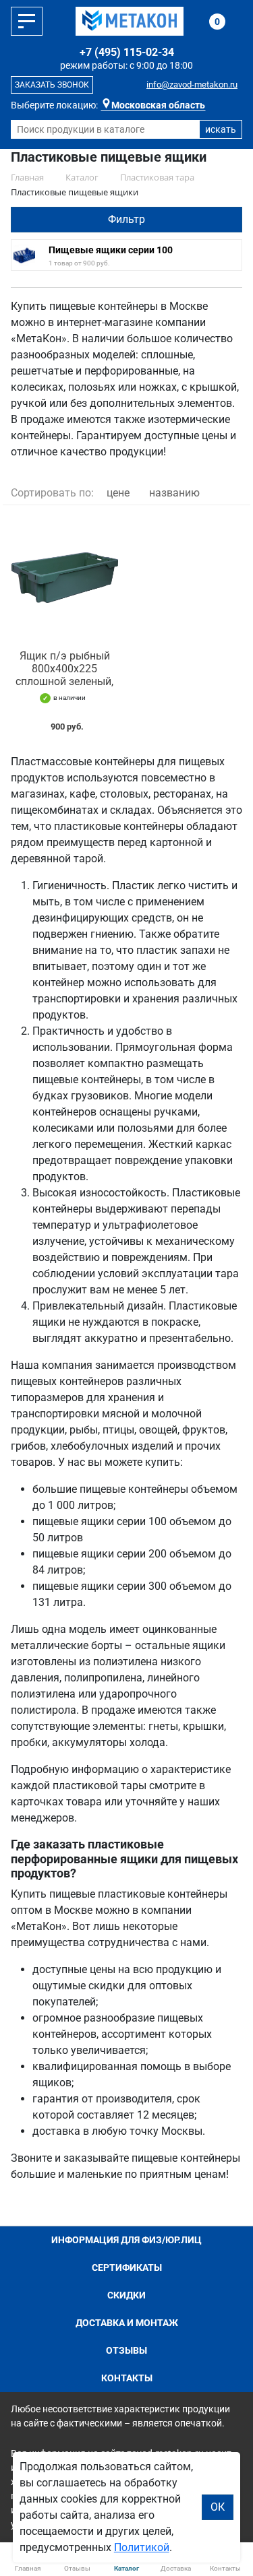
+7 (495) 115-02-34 (127, 52)
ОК (218, 2507)
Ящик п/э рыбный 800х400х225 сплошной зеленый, (64, 669)
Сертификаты (127, 2267)
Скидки (126, 2295)
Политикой (142, 2547)
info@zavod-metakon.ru (192, 85)
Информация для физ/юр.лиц (126, 2240)
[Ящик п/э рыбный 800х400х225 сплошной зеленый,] (65, 578)
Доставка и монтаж (127, 2323)
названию (174, 493)
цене (118, 493)
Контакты (127, 2378)
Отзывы (126, 2350)
